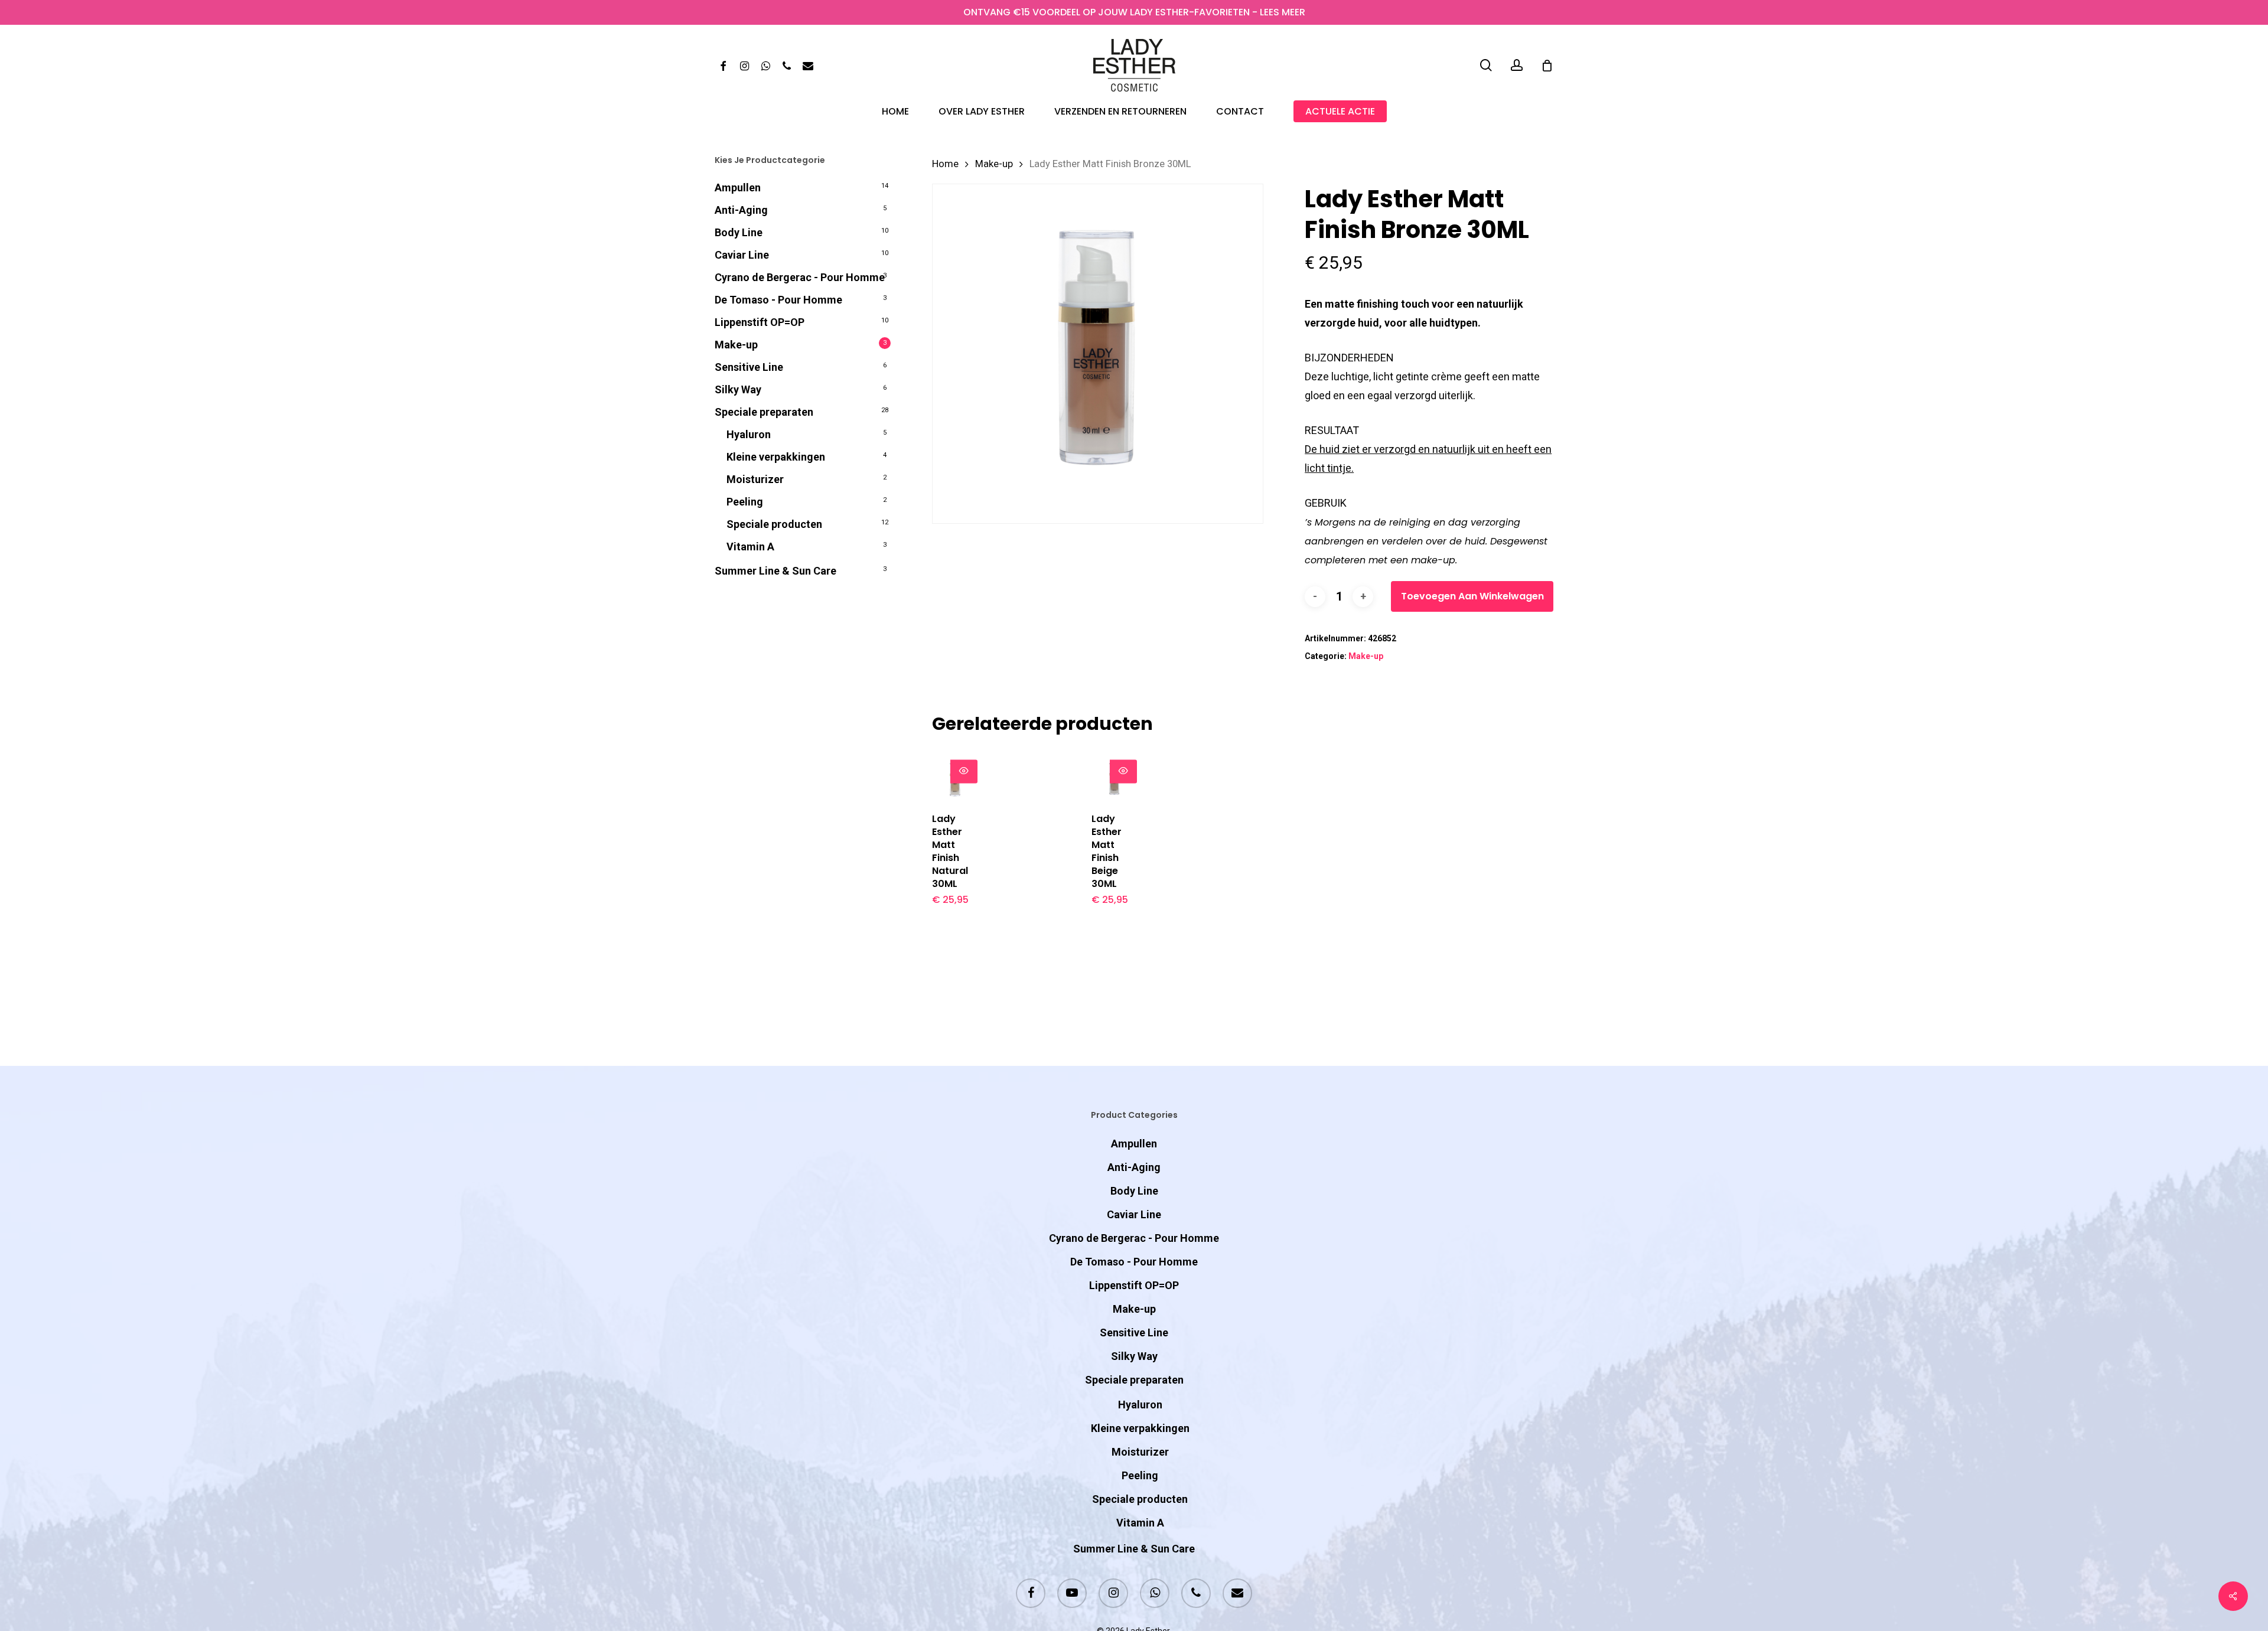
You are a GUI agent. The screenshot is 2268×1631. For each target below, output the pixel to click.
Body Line (739, 232)
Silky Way (738, 389)
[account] (1517, 65)
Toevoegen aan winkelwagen (1472, 596)
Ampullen (738, 187)
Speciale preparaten (764, 412)
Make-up (736, 345)
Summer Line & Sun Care (775, 571)
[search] (1486, 65)
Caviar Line (742, 255)
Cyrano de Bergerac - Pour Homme (800, 277)
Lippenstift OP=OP (760, 322)
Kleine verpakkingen (776, 457)
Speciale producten (774, 524)
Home (945, 164)
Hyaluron (749, 434)
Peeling (745, 502)
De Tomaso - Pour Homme (778, 300)
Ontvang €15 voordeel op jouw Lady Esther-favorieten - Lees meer (1134, 12)
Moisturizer (755, 479)
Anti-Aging (741, 210)
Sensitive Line (749, 367)
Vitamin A (750, 547)
